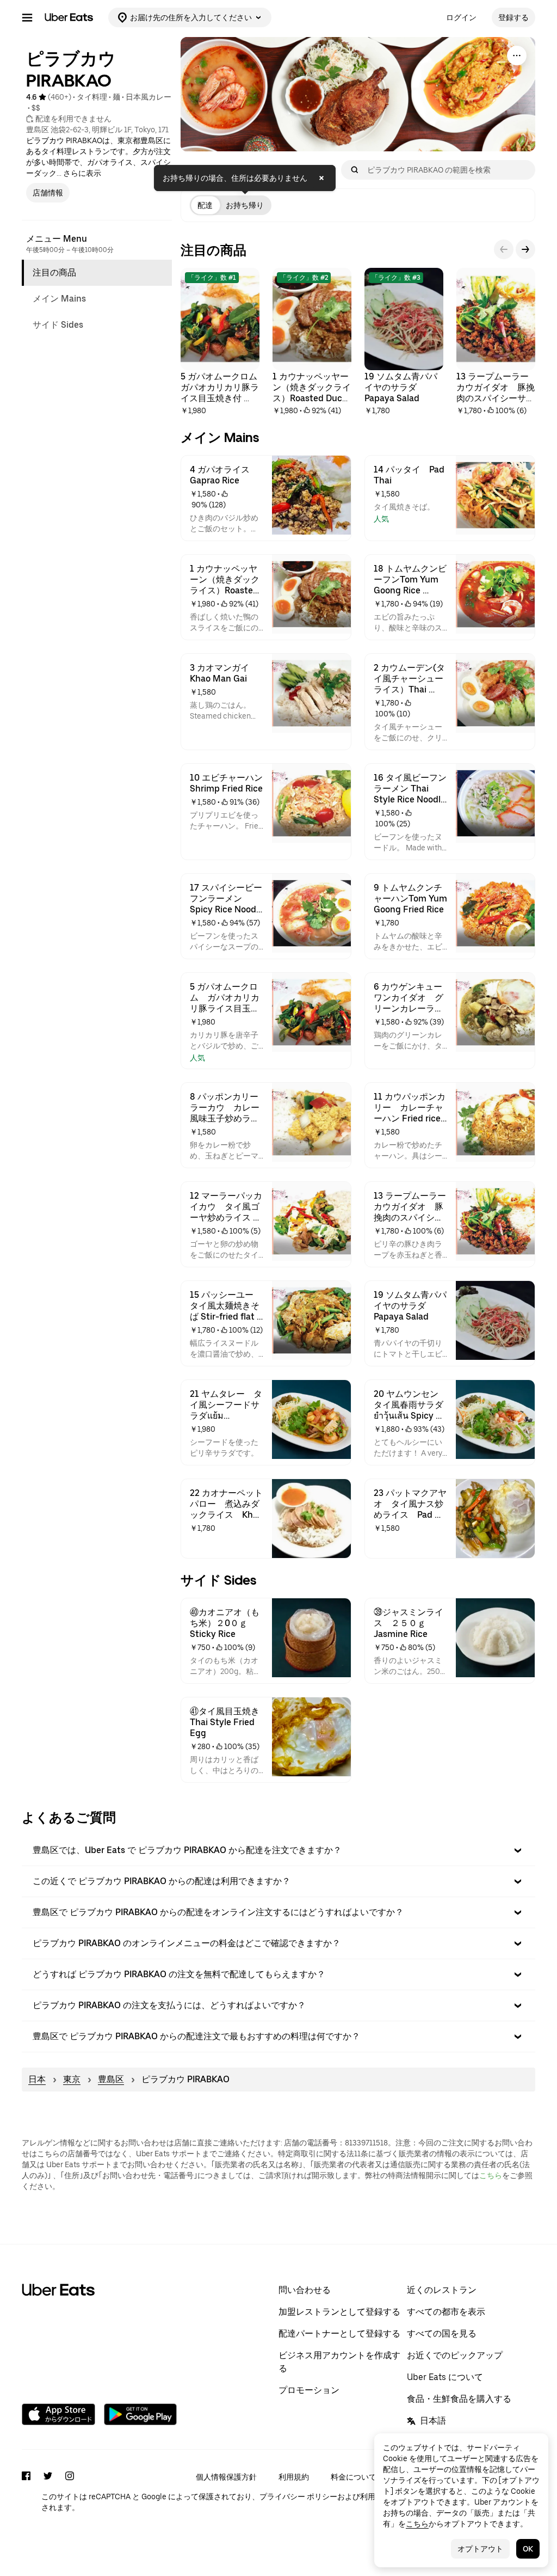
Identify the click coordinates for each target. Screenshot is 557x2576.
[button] (278, 1850)
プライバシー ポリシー (298, 2497)
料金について (354, 2477)
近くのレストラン (442, 2290)
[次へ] (525, 249)
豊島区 (111, 2079)
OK (528, 2549)
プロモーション (309, 2390)
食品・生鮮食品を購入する (459, 2399)
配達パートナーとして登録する (339, 2333)
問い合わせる (305, 2290)
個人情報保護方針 (226, 2477)
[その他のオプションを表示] (517, 56)
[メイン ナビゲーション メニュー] (27, 17)
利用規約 (294, 2477)
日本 (37, 2079)
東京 (72, 2079)
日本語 (433, 2421)
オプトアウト (480, 2549)
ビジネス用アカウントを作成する (339, 2362)
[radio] (205, 205)
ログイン (461, 17)
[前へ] (504, 249)
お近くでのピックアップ (455, 2355)
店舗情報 (48, 193)
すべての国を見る (442, 2333)
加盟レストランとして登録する (339, 2312)
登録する (513, 17)
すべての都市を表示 (446, 2312)
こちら (491, 2175)
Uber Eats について (445, 2377)
